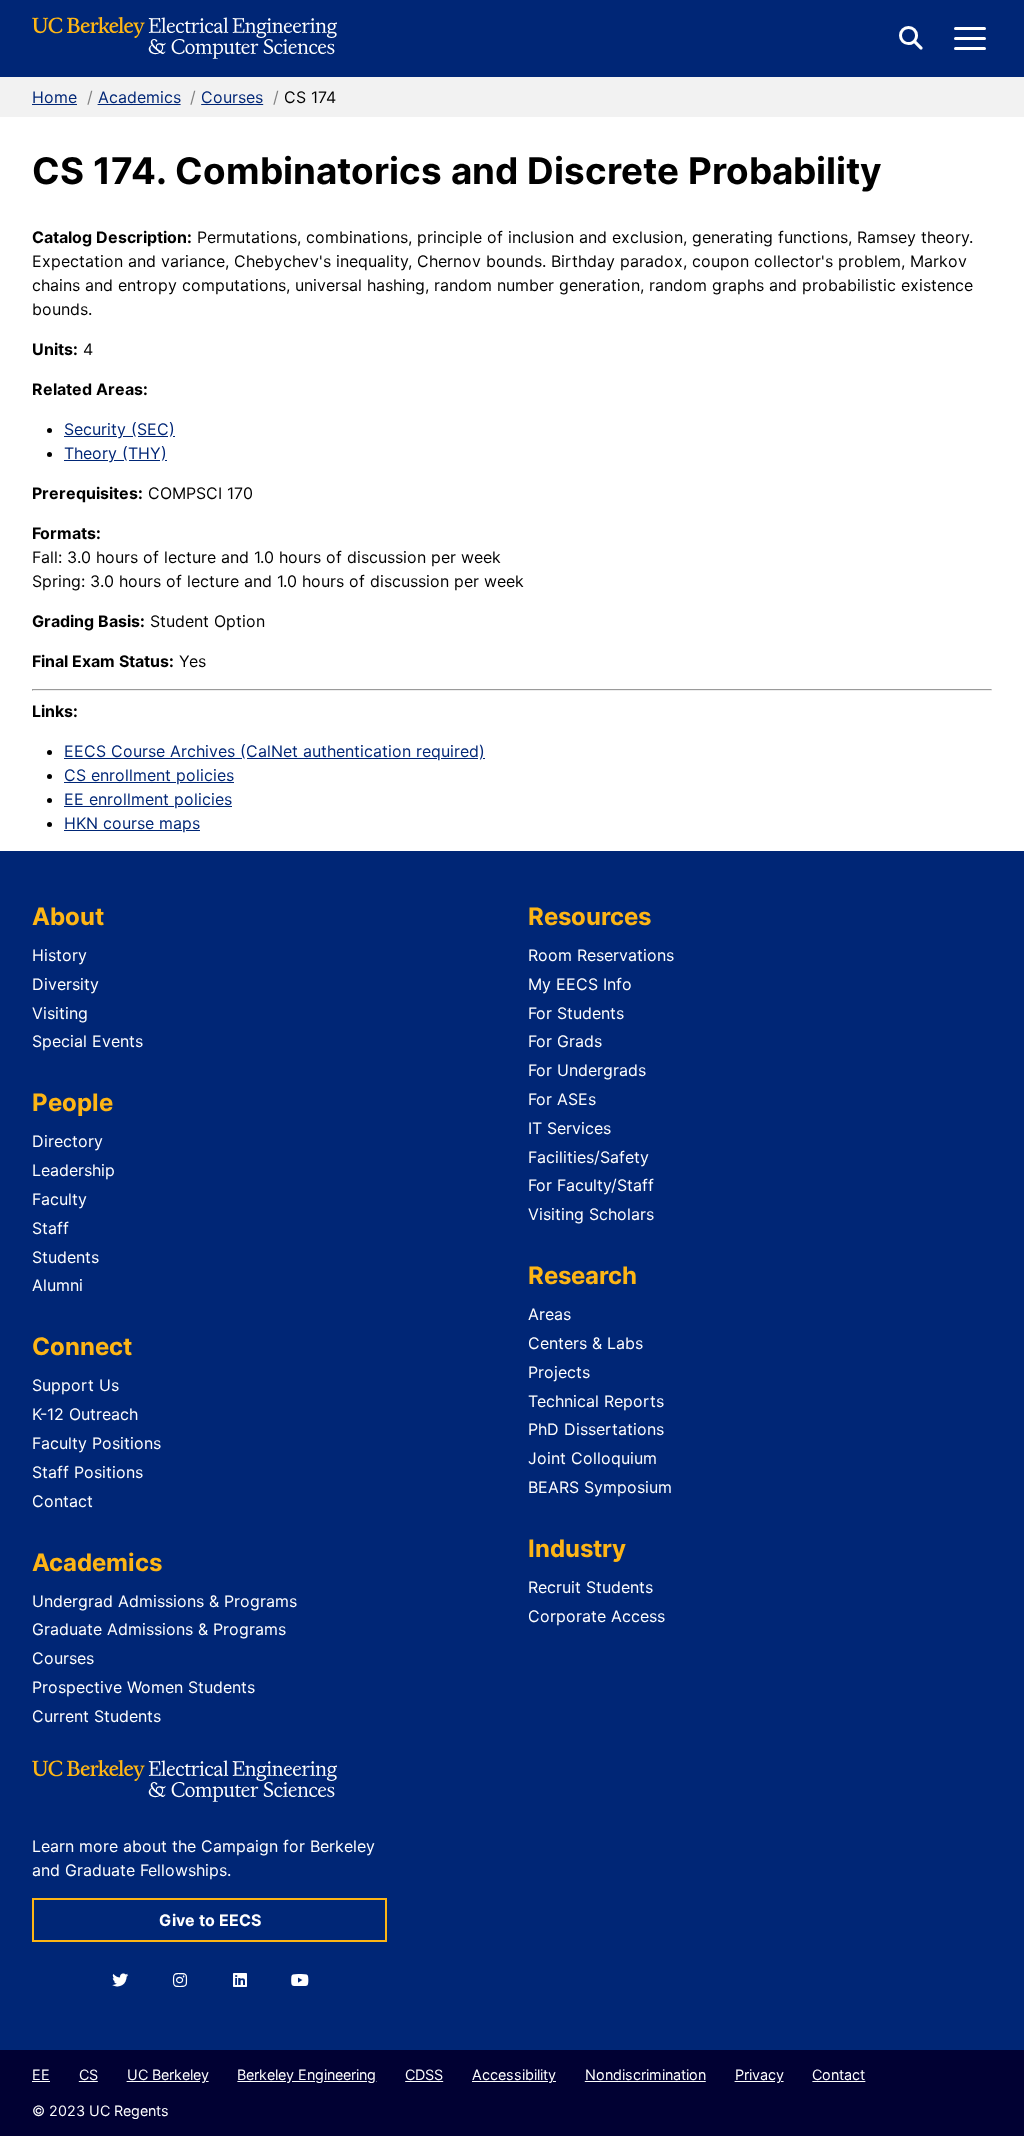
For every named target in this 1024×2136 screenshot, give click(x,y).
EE (41, 2074)
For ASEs (562, 1099)
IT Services (569, 1128)
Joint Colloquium (592, 1458)
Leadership (73, 1170)
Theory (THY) (115, 453)
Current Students (96, 1716)
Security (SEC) (119, 429)
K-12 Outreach (85, 1414)
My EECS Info (580, 984)
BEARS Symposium (600, 1487)
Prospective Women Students (143, 1687)
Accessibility (514, 2074)
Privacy (759, 2074)
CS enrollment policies (149, 775)
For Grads (565, 1041)
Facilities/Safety (588, 1157)
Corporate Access (596, 1616)
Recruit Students (590, 1587)
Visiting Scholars (591, 1214)
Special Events (87, 1041)
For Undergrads (587, 1070)
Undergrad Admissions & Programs (164, 1601)
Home (54, 97)
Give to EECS (210, 1920)
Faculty (59, 1199)
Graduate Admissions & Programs (159, 1629)
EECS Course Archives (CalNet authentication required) (274, 751)
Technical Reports (596, 1401)
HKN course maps (132, 823)
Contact (62, 1501)
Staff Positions (87, 1472)
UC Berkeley (168, 2074)
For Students (576, 1013)
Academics (139, 97)
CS (88, 2074)
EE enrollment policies (148, 799)
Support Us (75, 1385)
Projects (559, 1372)
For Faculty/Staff (591, 1185)
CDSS (424, 2074)
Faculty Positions (96, 1443)
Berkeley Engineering (306, 2074)
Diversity (65, 984)
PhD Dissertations (596, 1429)
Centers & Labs (585, 1343)
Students (65, 1257)
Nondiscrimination (645, 2074)
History (59, 955)
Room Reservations (601, 955)
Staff (50, 1228)
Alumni (57, 1285)
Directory (67, 1141)
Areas (549, 1314)
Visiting (60, 1013)
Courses (232, 97)
